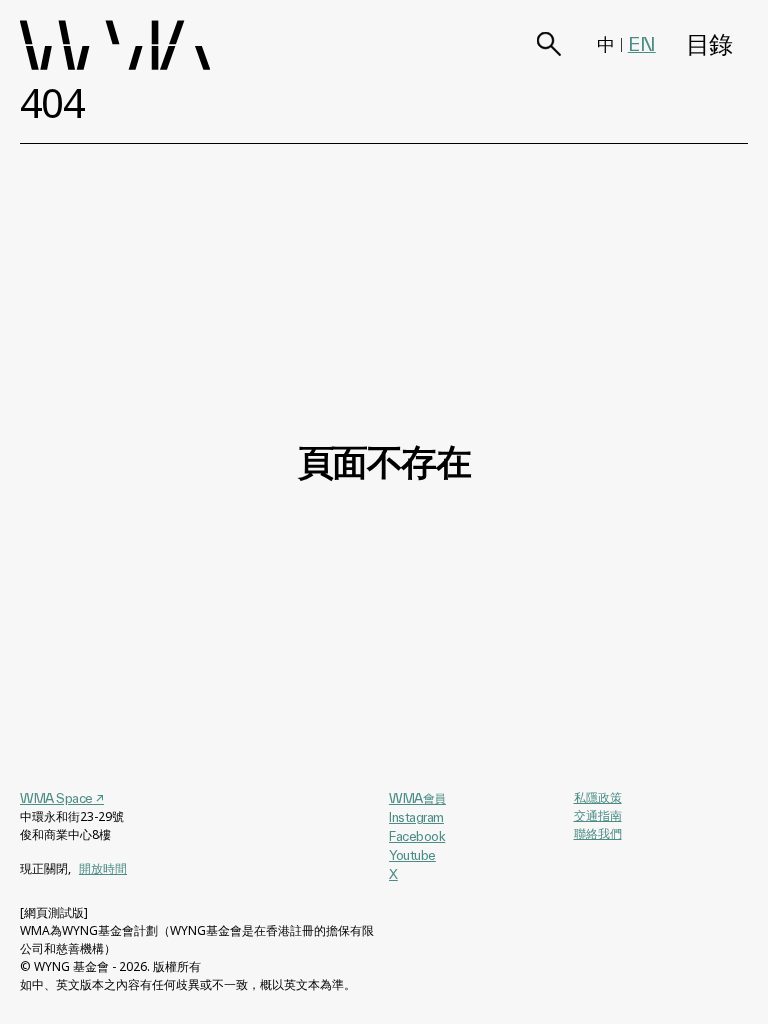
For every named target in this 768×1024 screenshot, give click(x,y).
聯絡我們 (598, 833)
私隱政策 (598, 797)
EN (642, 44)
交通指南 (598, 815)
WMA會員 (417, 798)
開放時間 (103, 868)
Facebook (417, 836)
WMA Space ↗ (62, 798)
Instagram (416, 817)
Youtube (412, 855)
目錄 (709, 44)
